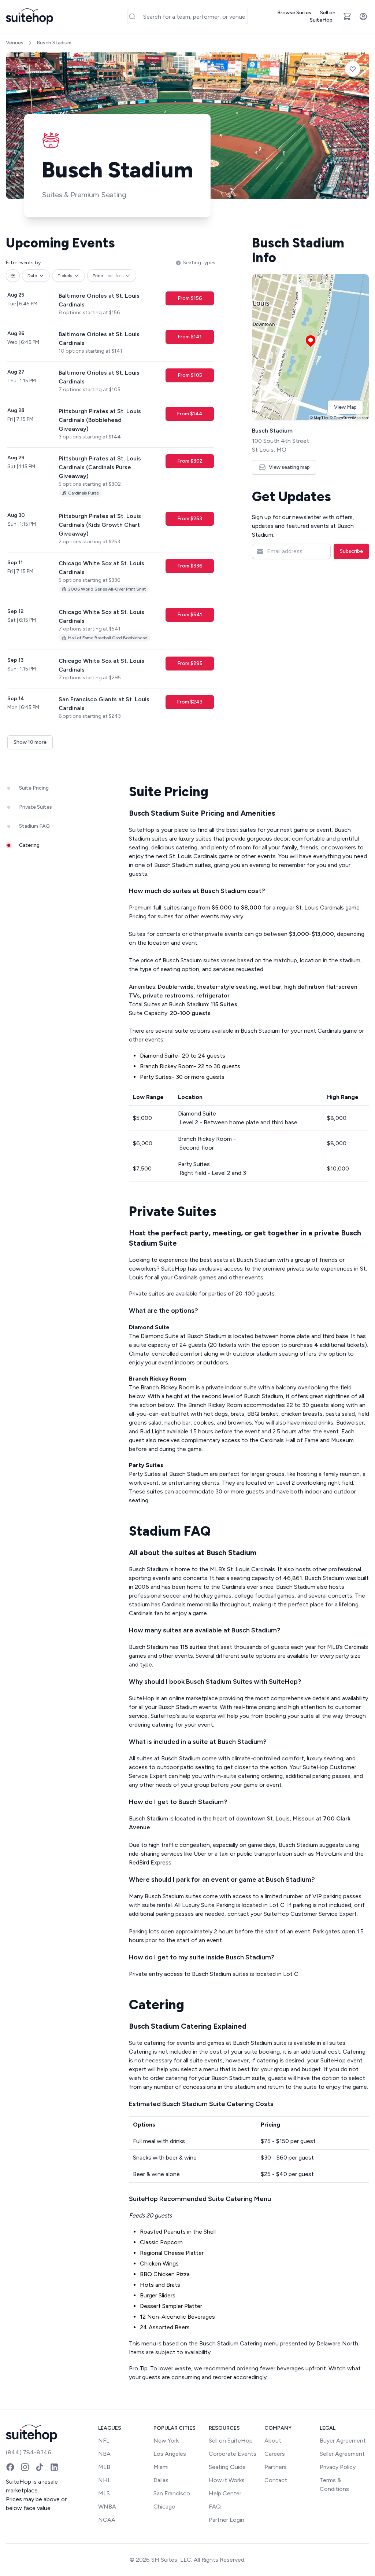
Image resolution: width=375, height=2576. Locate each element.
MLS (104, 2493)
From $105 (190, 375)
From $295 (190, 663)
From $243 (190, 702)
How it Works (227, 2480)
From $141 (190, 337)
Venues (15, 43)
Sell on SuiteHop (323, 16)
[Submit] (135, 16)
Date (32, 276)
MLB (104, 2467)
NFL (104, 2441)
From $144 (190, 414)
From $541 (190, 615)
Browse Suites (294, 13)
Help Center (225, 2493)
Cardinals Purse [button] (83, 493)
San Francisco (172, 2493)
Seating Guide (227, 2467)
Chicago (164, 2507)
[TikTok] (40, 2467)
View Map (345, 407)
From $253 (190, 519)
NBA (104, 2454)
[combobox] (188, 16)
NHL (105, 2480)
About (273, 2441)
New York (166, 2441)
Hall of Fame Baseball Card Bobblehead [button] (108, 638)
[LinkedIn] (54, 2467)
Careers (275, 2454)
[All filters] (13, 276)
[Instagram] (25, 2467)
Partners (276, 2467)
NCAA (107, 2520)
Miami (161, 2467)
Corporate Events (233, 2454)
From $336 (190, 566)
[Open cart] (347, 16)
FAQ (215, 2507)
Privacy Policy (338, 2467)
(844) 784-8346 (29, 2452)
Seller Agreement (342, 2454)
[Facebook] (10, 2467)
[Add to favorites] (353, 69)
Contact (276, 2480)
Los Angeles (170, 2454)
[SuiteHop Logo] (29, 16)
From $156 (190, 298)
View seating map (289, 467)
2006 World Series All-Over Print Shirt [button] (107, 589)
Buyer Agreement (343, 2441)
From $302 (190, 461)
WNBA (107, 2507)
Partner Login (227, 2520)
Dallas (161, 2480)
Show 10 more (30, 742)
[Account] (363, 16)
